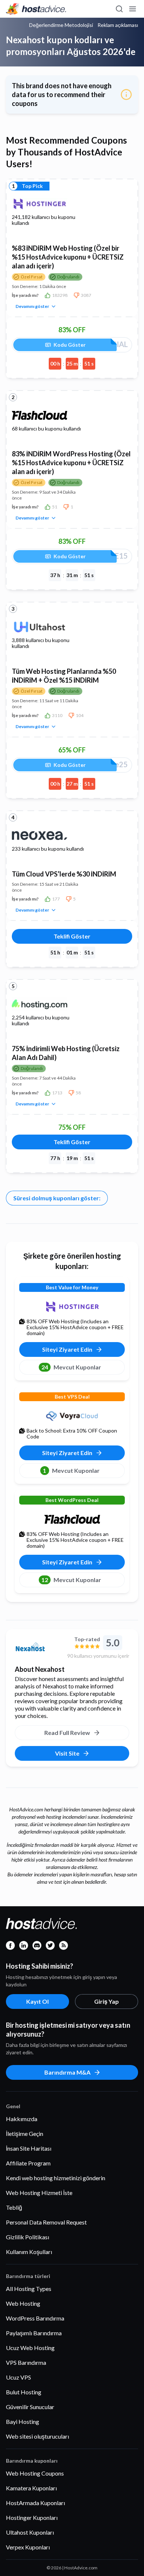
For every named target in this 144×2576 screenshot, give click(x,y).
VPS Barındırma (26, 2362)
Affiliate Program (28, 2163)
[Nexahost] (38, 1647)
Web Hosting (23, 2303)
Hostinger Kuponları (32, 2517)
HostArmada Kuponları (35, 2503)
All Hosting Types (29, 2289)
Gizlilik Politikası (28, 2237)
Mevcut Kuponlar (71, 1367)
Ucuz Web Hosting (30, 2348)
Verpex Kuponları (28, 2547)
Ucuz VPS (18, 2377)
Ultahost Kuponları (30, 2532)
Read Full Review (67, 1733)
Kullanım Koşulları (29, 2252)
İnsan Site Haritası (29, 2148)
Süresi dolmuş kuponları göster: (57, 1198)
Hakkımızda (22, 2119)
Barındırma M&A (67, 2072)
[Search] (119, 9)
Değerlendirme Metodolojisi (61, 25)
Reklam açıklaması (118, 25)
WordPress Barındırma (35, 2318)
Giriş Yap (107, 2001)
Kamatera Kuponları (31, 2488)
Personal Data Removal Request (46, 2222)
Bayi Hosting (23, 2421)
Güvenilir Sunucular (30, 2407)
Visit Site (67, 1753)
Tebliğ (14, 2207)
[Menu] (132, 9)
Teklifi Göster (72, 936)
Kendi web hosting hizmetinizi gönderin (56, 2178)
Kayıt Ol (37, 2001)
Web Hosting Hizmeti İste (39, 2193)
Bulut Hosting (24, 2392)
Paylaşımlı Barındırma (34, 2333)
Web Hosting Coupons (35, 2473)
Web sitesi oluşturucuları (37, 2436)
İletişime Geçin (25, 2133)
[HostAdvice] (36, 9)
